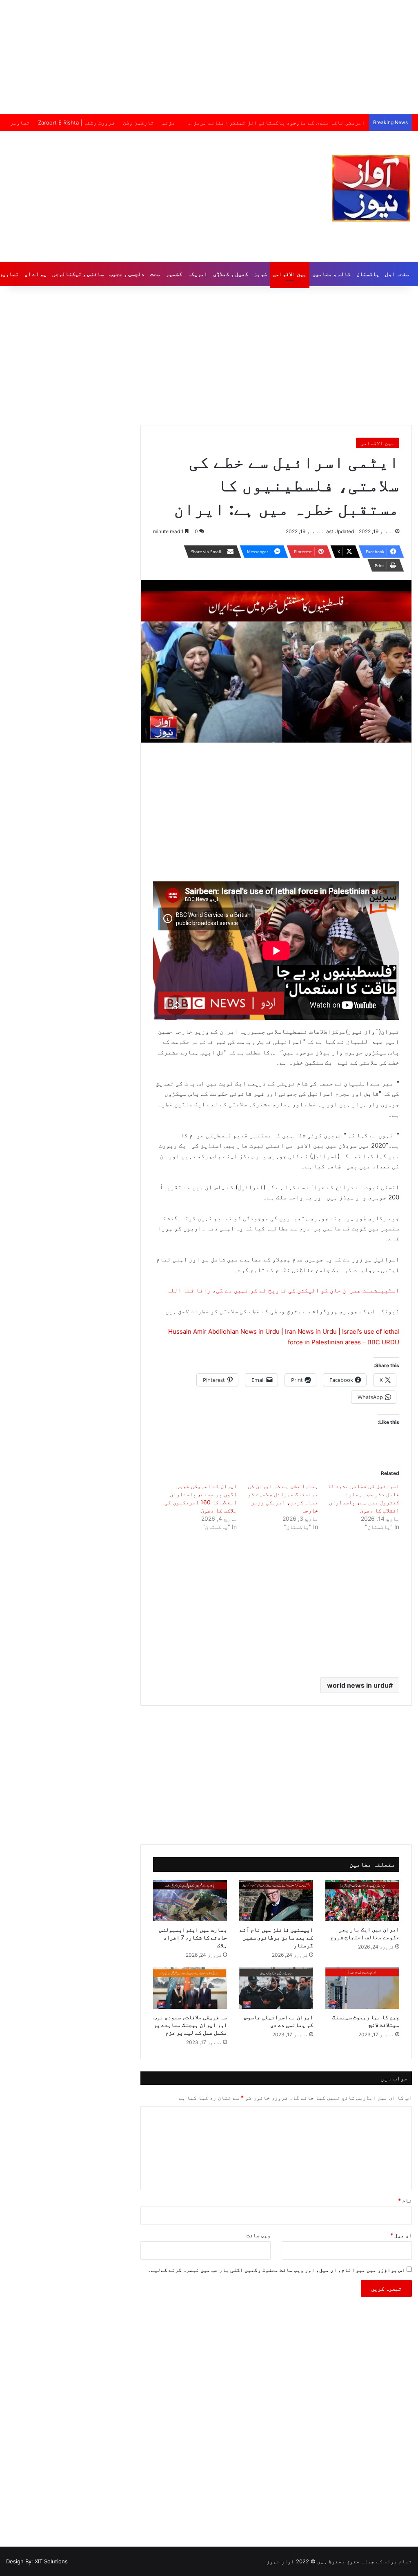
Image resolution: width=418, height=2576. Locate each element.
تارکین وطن (138, 122)
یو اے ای (36, 274)
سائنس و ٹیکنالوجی (78, 274)
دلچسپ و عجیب (127, 274)
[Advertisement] (209, 57)
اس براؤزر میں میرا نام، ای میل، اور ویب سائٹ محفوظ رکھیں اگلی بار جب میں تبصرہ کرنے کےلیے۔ (276, 2270)
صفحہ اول (397, 274)
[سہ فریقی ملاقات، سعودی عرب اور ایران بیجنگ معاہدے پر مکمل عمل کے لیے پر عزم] (190, 1988)
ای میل (401, 2235)
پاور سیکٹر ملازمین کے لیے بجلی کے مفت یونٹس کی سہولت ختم (284, 122)
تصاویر (20, 122)
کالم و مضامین (331, 274)
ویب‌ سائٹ (259, 2235)
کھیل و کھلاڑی (231, 274)
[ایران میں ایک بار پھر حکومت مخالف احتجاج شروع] (362, 1901)
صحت (155, 274)
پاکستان (368, 274)
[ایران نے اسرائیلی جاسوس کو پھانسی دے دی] (276, 1988)
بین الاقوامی (290, 274)
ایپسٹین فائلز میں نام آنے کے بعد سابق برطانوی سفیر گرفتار (276, 1937)
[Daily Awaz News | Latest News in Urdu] (371, 188)
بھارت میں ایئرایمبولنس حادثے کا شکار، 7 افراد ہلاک (193, 1937)
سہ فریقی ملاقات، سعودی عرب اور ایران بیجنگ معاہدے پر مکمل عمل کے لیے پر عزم (190, 2025)
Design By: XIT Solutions (37, 2561)
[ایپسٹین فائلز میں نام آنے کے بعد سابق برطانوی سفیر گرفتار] (276, 1901)
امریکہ (198, 274)
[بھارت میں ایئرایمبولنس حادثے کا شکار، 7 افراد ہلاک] (190, 1901)
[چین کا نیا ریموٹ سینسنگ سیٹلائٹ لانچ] (362, 1988)
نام (405, 2200)
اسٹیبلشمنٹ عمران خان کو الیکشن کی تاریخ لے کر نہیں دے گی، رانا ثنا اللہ (283, 1290)
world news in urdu (358, 1685)
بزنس (169, 122)
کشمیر (174, 274)
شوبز (260, 274)
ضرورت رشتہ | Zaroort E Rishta (76, 122)
